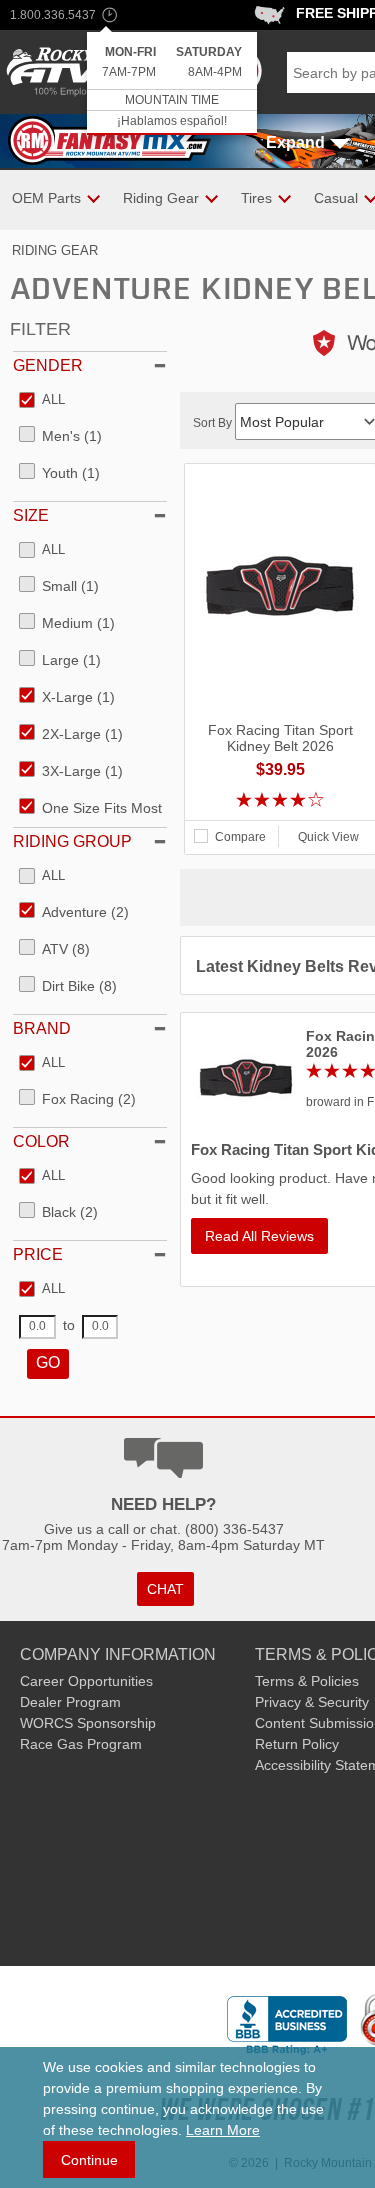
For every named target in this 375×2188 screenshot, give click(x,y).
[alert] (172, 83)
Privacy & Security (312, 1702)
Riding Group (72, 841)
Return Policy (297, 1744)
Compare (240, 837)
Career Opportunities (86, 1681)
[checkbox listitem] (42, 401)
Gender (48, 365)
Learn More (223, 2130)
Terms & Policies (307, 1681)
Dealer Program (70, 1702)
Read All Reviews (259, 1236)
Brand (42, 1028)
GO (48, 1362)
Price (38, 1254)
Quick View (328, 837)
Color (41, 1141)
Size (31, 515)
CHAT (165, 1589)
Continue (89, 2160)
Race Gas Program (81, 1744)
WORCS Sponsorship (88, 1723)
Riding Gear (55, 250)
